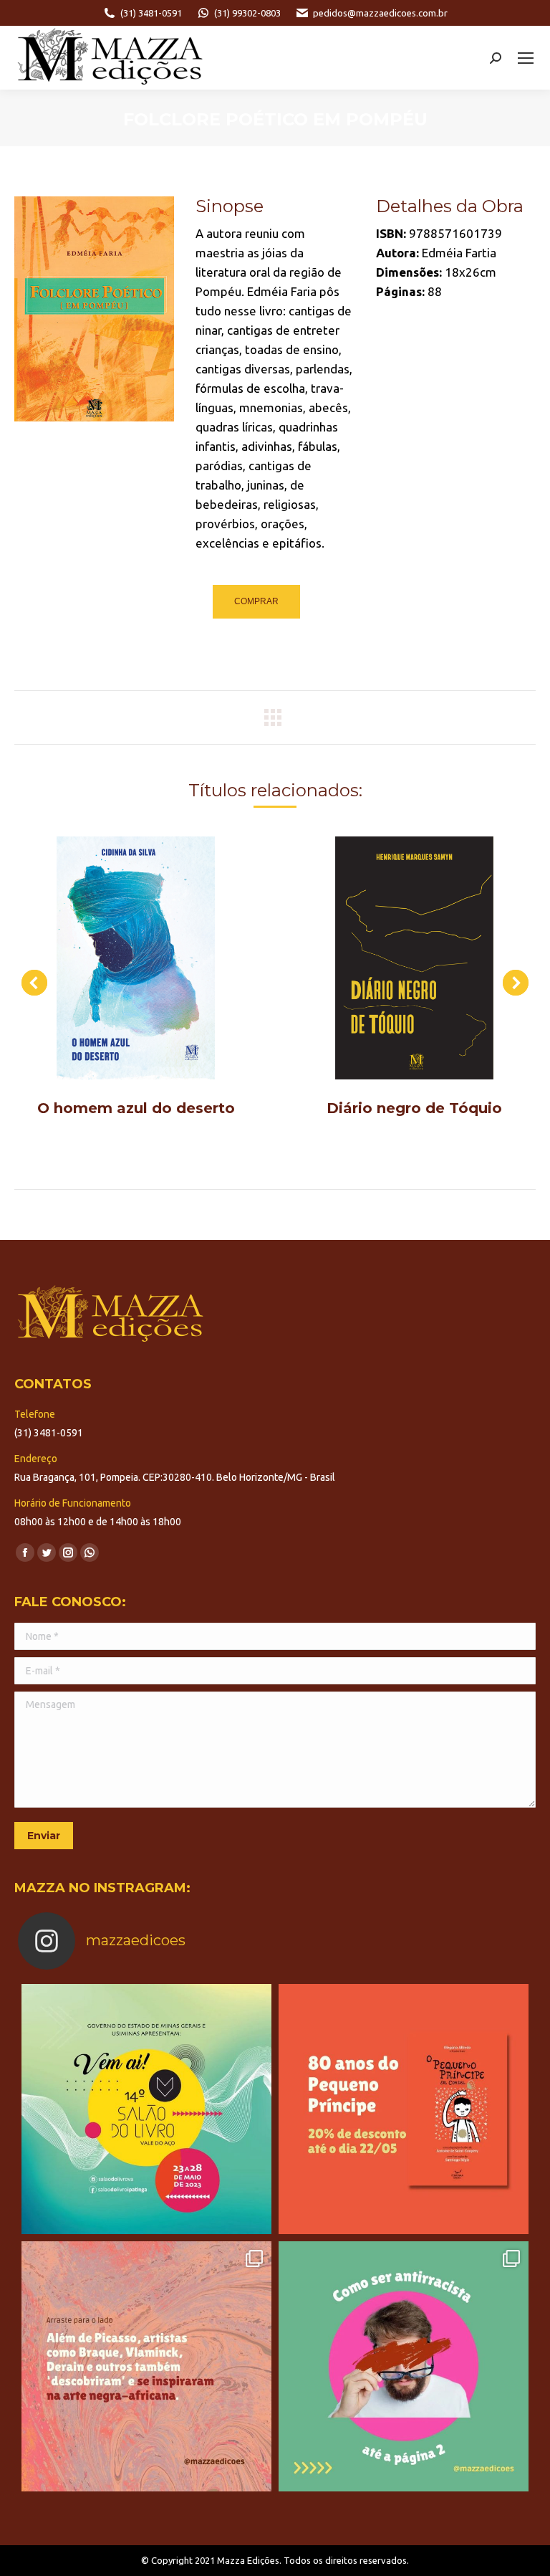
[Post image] (136, 958)
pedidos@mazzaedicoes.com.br (380, 13)
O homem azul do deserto (136, 1108)
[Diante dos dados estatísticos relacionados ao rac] (404, 2366)
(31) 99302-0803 (247, 13)
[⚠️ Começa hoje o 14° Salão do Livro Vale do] (146, 2109)
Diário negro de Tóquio (414, 1108)
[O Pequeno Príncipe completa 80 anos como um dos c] (404, 2109)
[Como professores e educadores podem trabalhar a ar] (146, 2366)
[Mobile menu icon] (526, 58)
